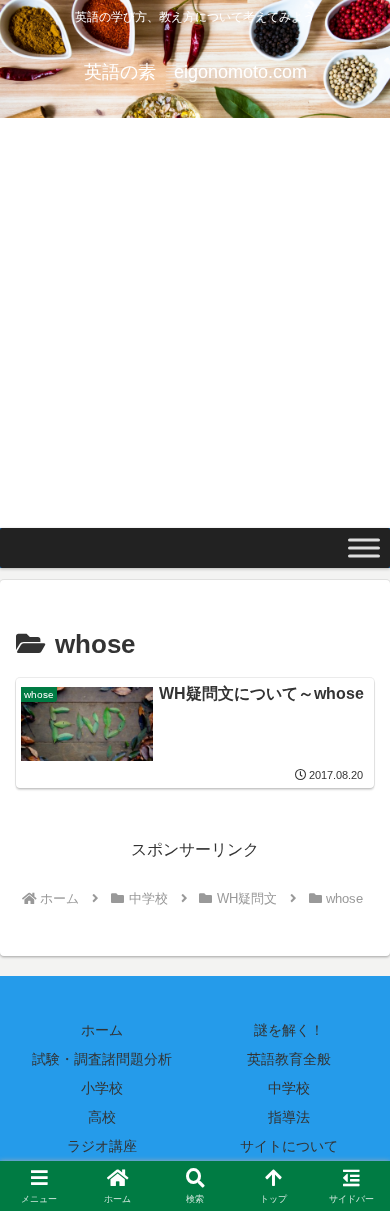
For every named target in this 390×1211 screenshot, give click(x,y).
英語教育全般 (289, 1059)
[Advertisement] (195, 323)
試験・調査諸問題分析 (102, 1059)
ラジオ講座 (102, 1146)
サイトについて (289, 1146)
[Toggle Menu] (364, 548)
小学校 (102, 1088)
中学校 (289, 1088)
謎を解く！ (289, 1030)
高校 (102, 1117)
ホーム (102, 1030)
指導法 (289, 1117)
